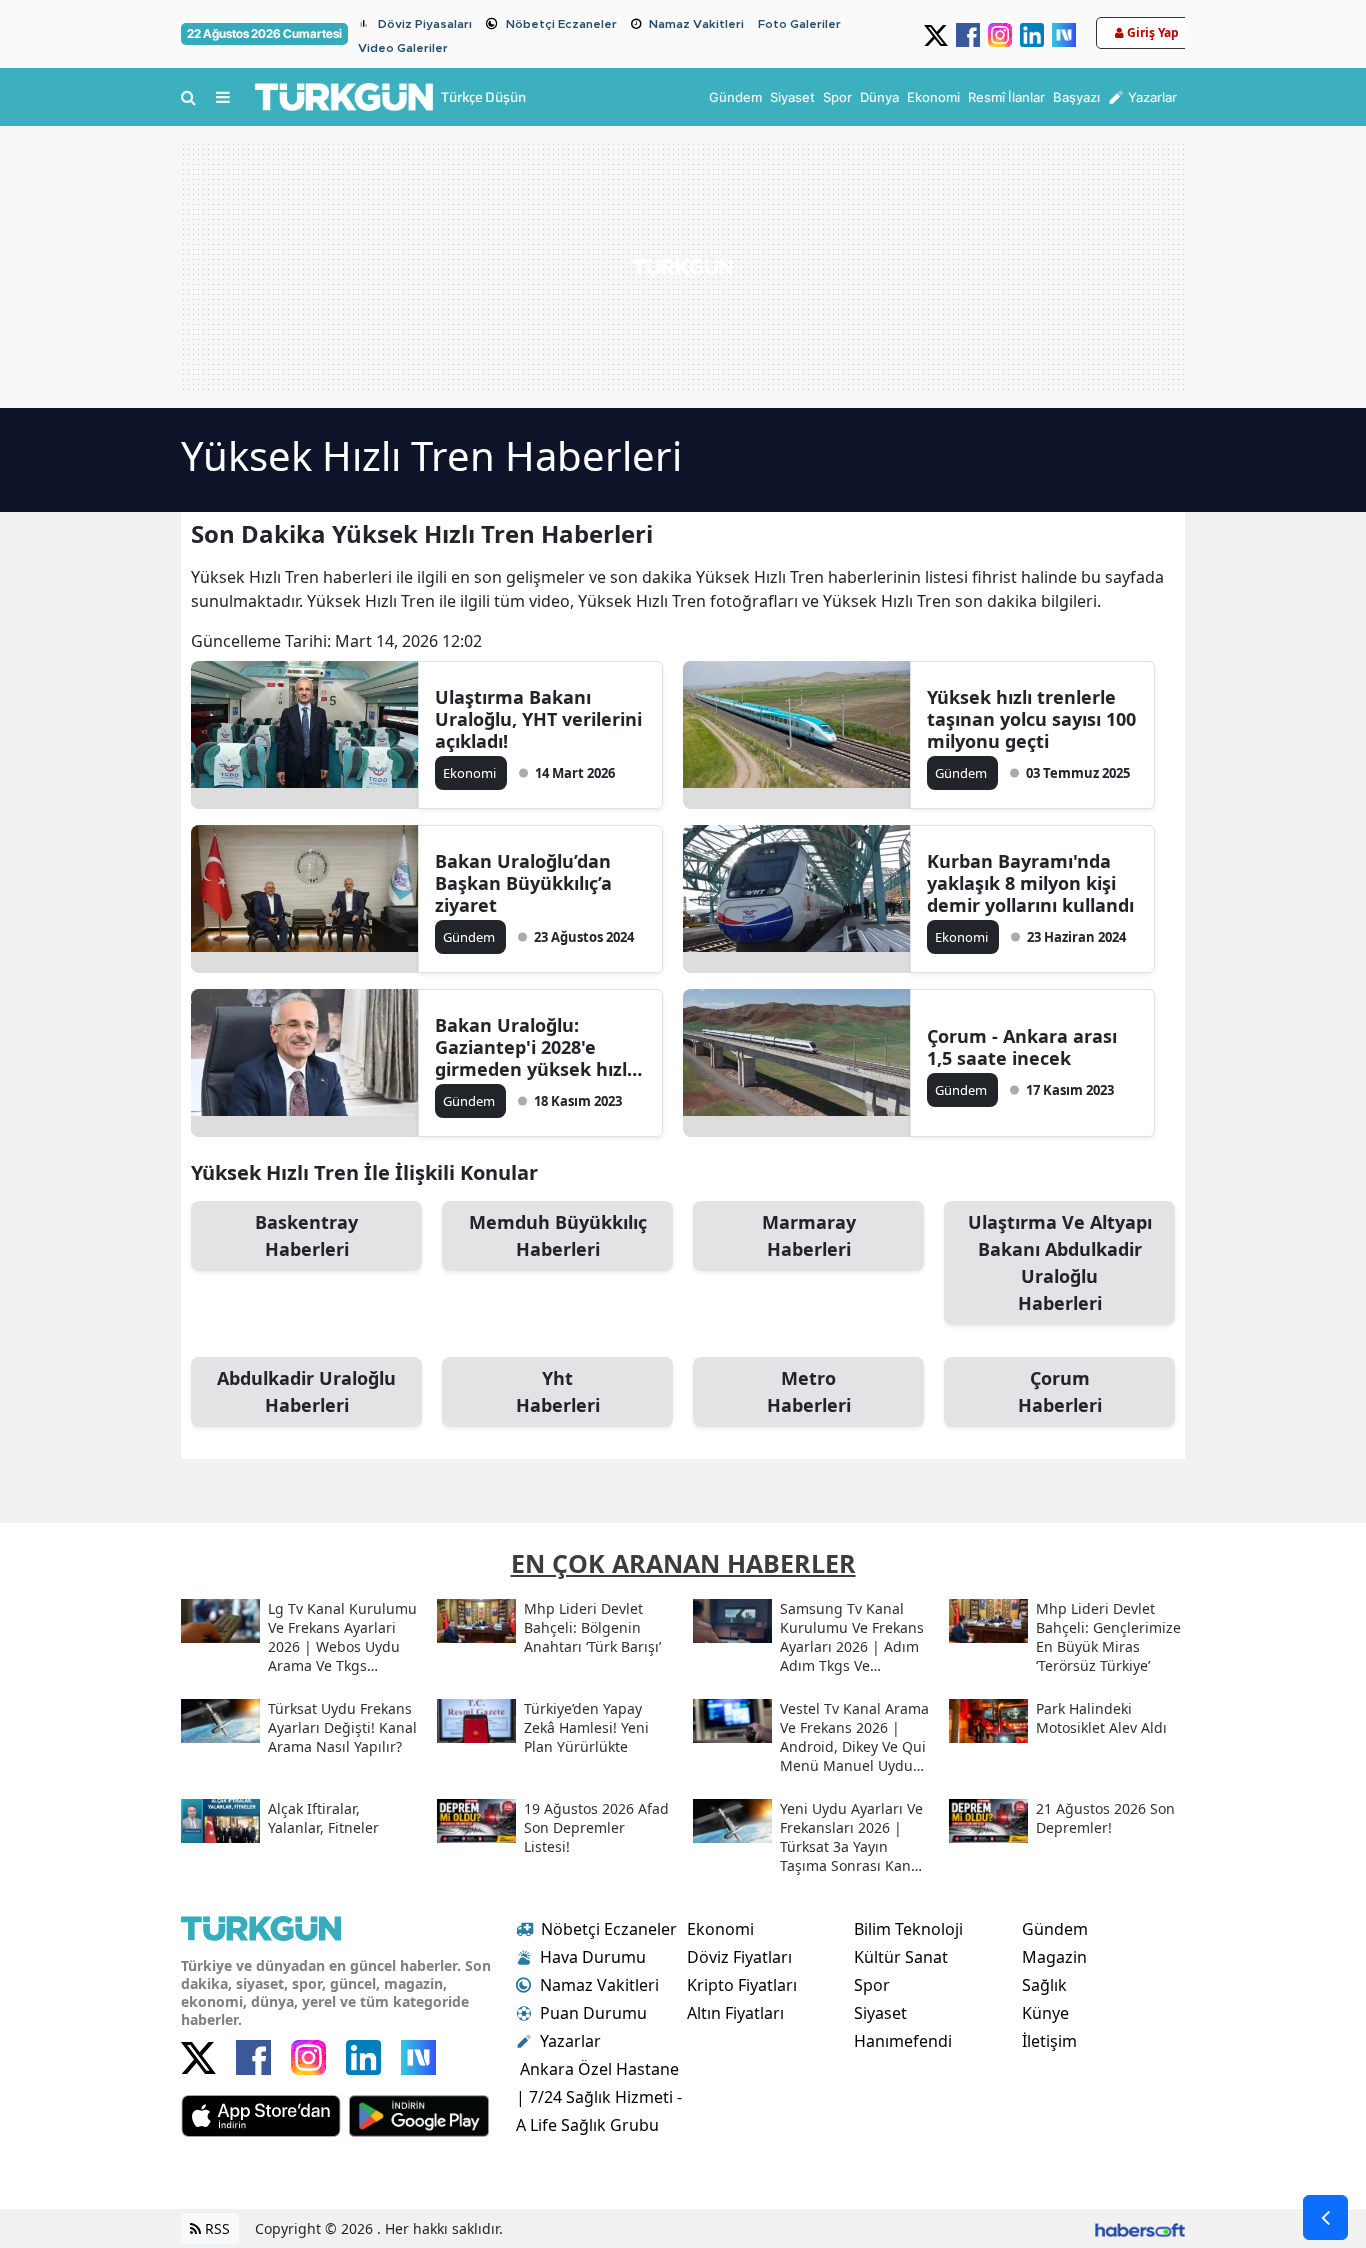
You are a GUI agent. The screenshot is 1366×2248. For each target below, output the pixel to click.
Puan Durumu (593, 2013)
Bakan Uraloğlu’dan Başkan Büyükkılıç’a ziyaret (523, 883)
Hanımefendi (903, 2041)
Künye (1045, 2013)
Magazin (1054, 1957)
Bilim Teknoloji (908, 1929)
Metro (809, 1391)
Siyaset (880, 2013)
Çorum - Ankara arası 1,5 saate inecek (1022, 1047)
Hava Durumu (593, 1957)
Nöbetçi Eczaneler (561, 24)
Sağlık (1044, 1985)
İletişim (1049, 2041)
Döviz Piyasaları (425, 24)
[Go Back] (1325, 2217)
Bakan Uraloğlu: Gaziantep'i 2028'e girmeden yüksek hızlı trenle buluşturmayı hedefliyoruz (533, 1047)
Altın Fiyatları (735, 2013)
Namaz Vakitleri (696, 24)
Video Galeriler (403, 48)
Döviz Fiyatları (739, 1957)
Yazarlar (570, 2041)
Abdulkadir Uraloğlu (306, 1391)
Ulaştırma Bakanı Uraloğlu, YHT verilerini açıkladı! (538, 719)
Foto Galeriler (799, 24)
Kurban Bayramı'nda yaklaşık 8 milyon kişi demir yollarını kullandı (1030, 883)
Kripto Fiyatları (742, 1985)
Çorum (1060, 1391)
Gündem (1055, 1929)
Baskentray (306, 1235)
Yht (558, 1391)
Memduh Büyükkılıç (558, 1235)
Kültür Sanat (901, 1957)
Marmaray (809, 1235)
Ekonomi (720, 1929)
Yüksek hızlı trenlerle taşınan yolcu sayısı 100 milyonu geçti (1031, 719)
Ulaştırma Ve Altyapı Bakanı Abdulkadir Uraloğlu (1060, 1262)
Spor (872, 1985)
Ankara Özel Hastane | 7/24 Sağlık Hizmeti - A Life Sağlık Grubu (599, 2097)
